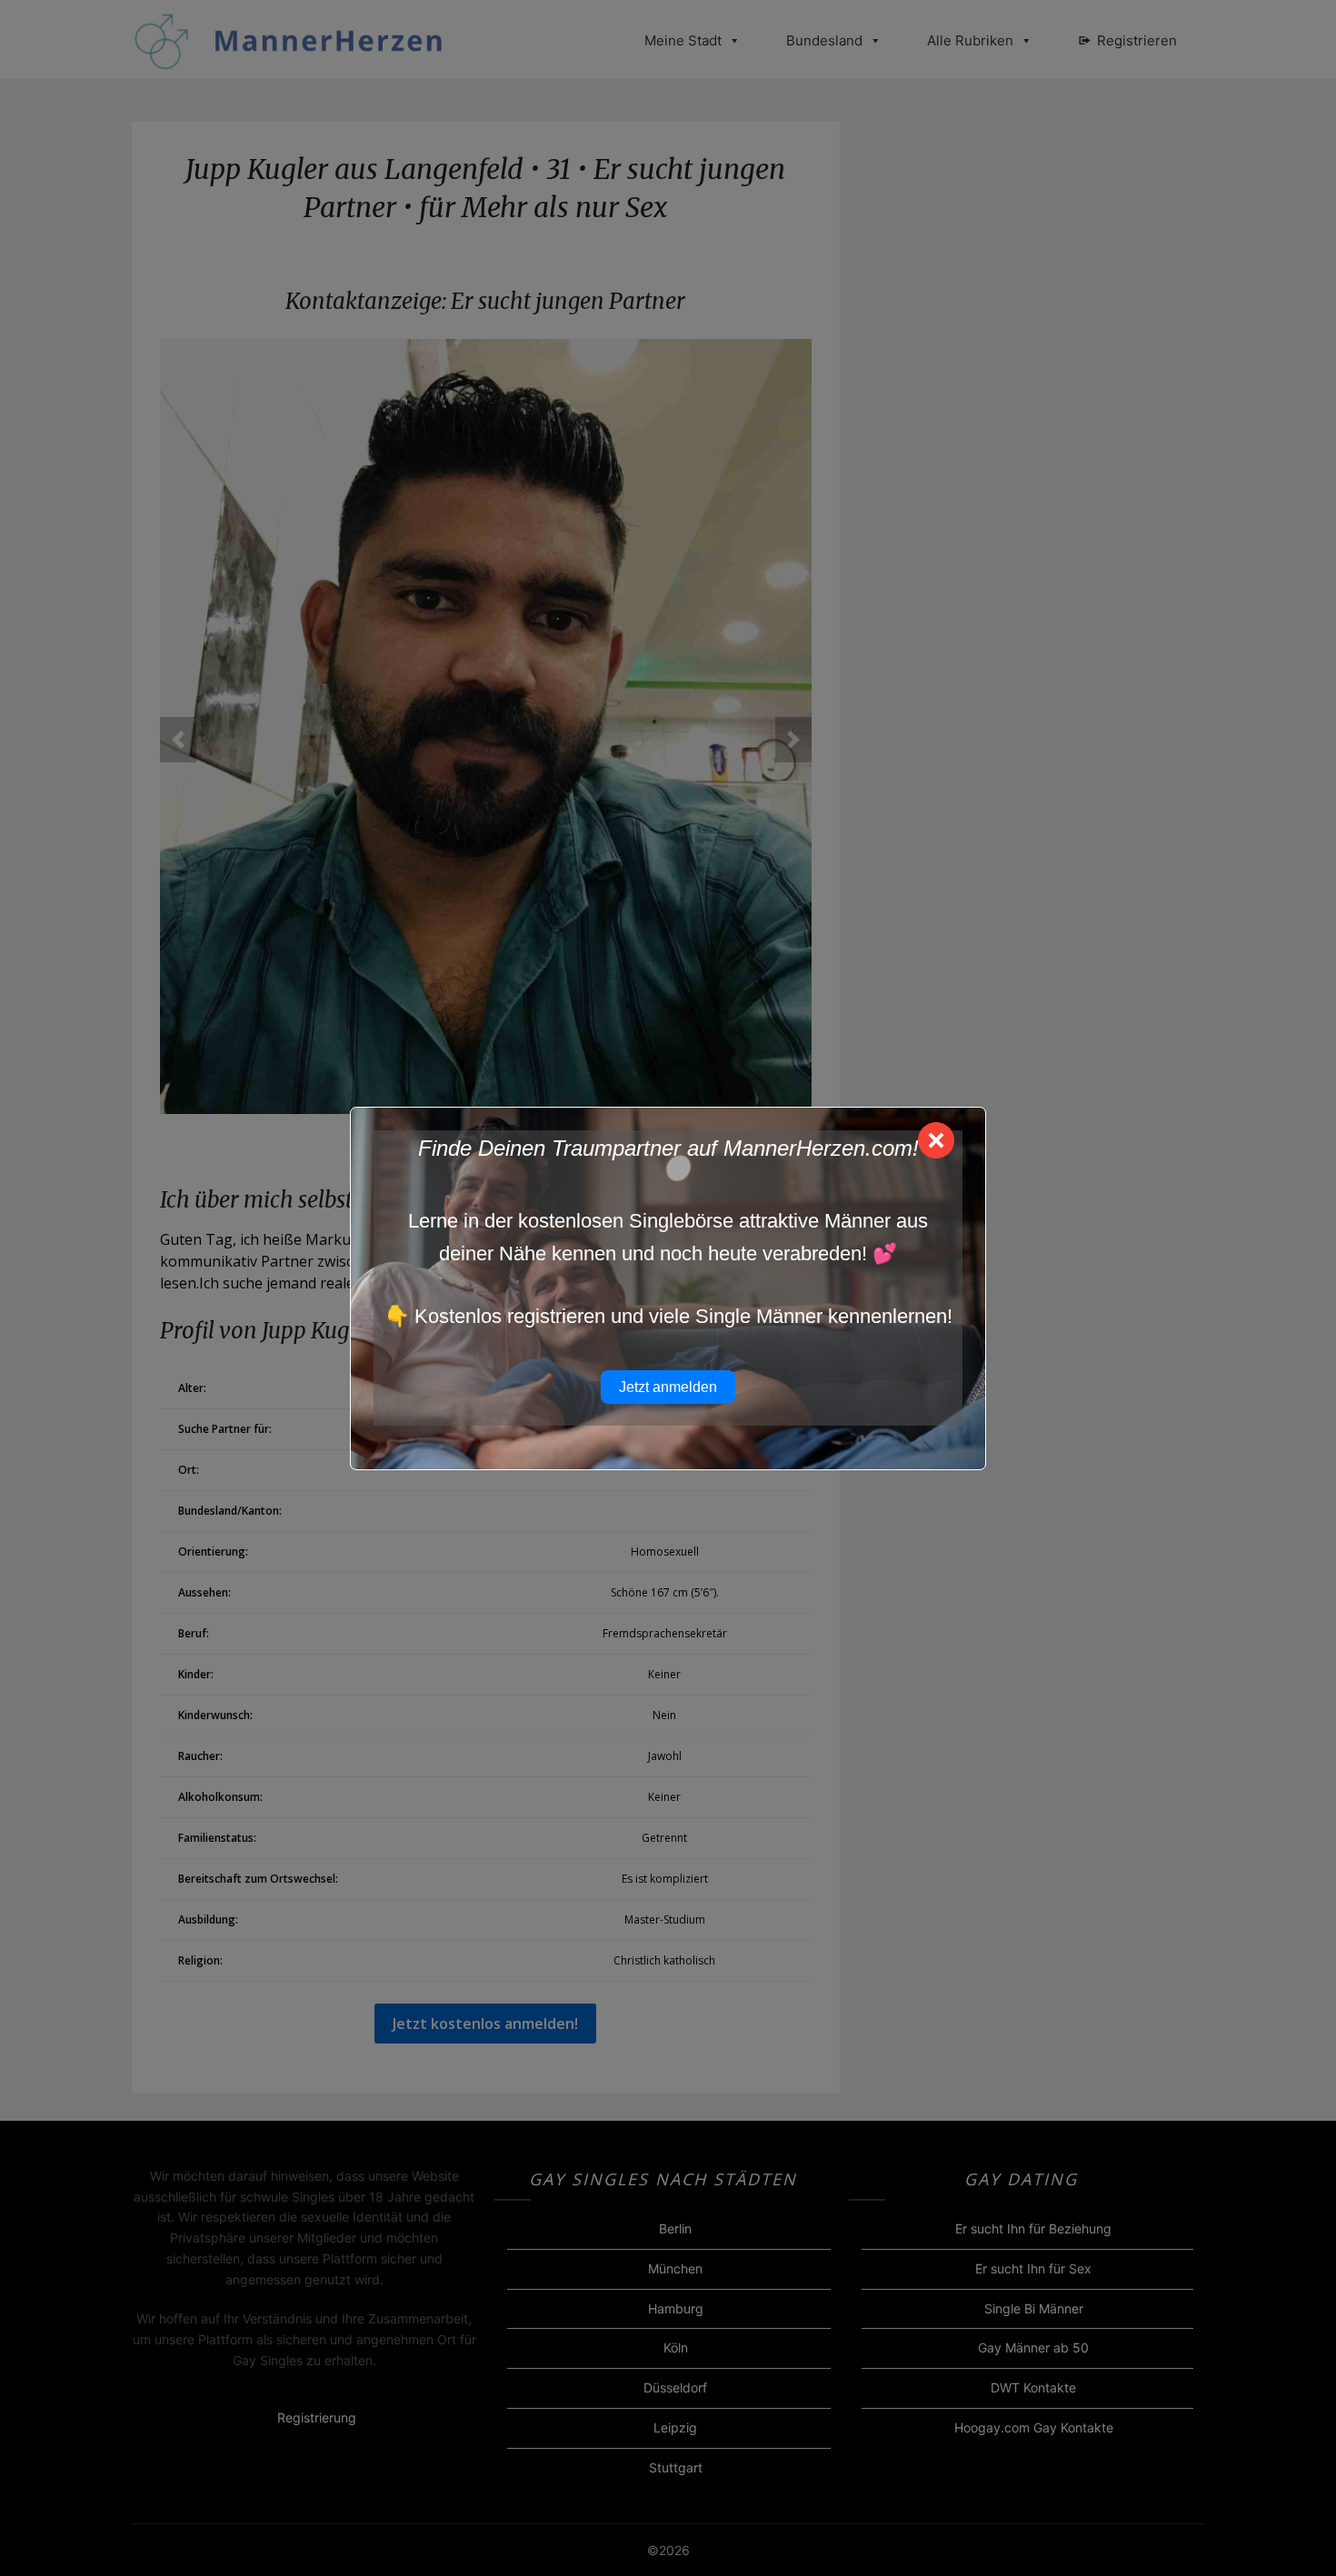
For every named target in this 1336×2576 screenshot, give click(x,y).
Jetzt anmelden (668, 1387)
